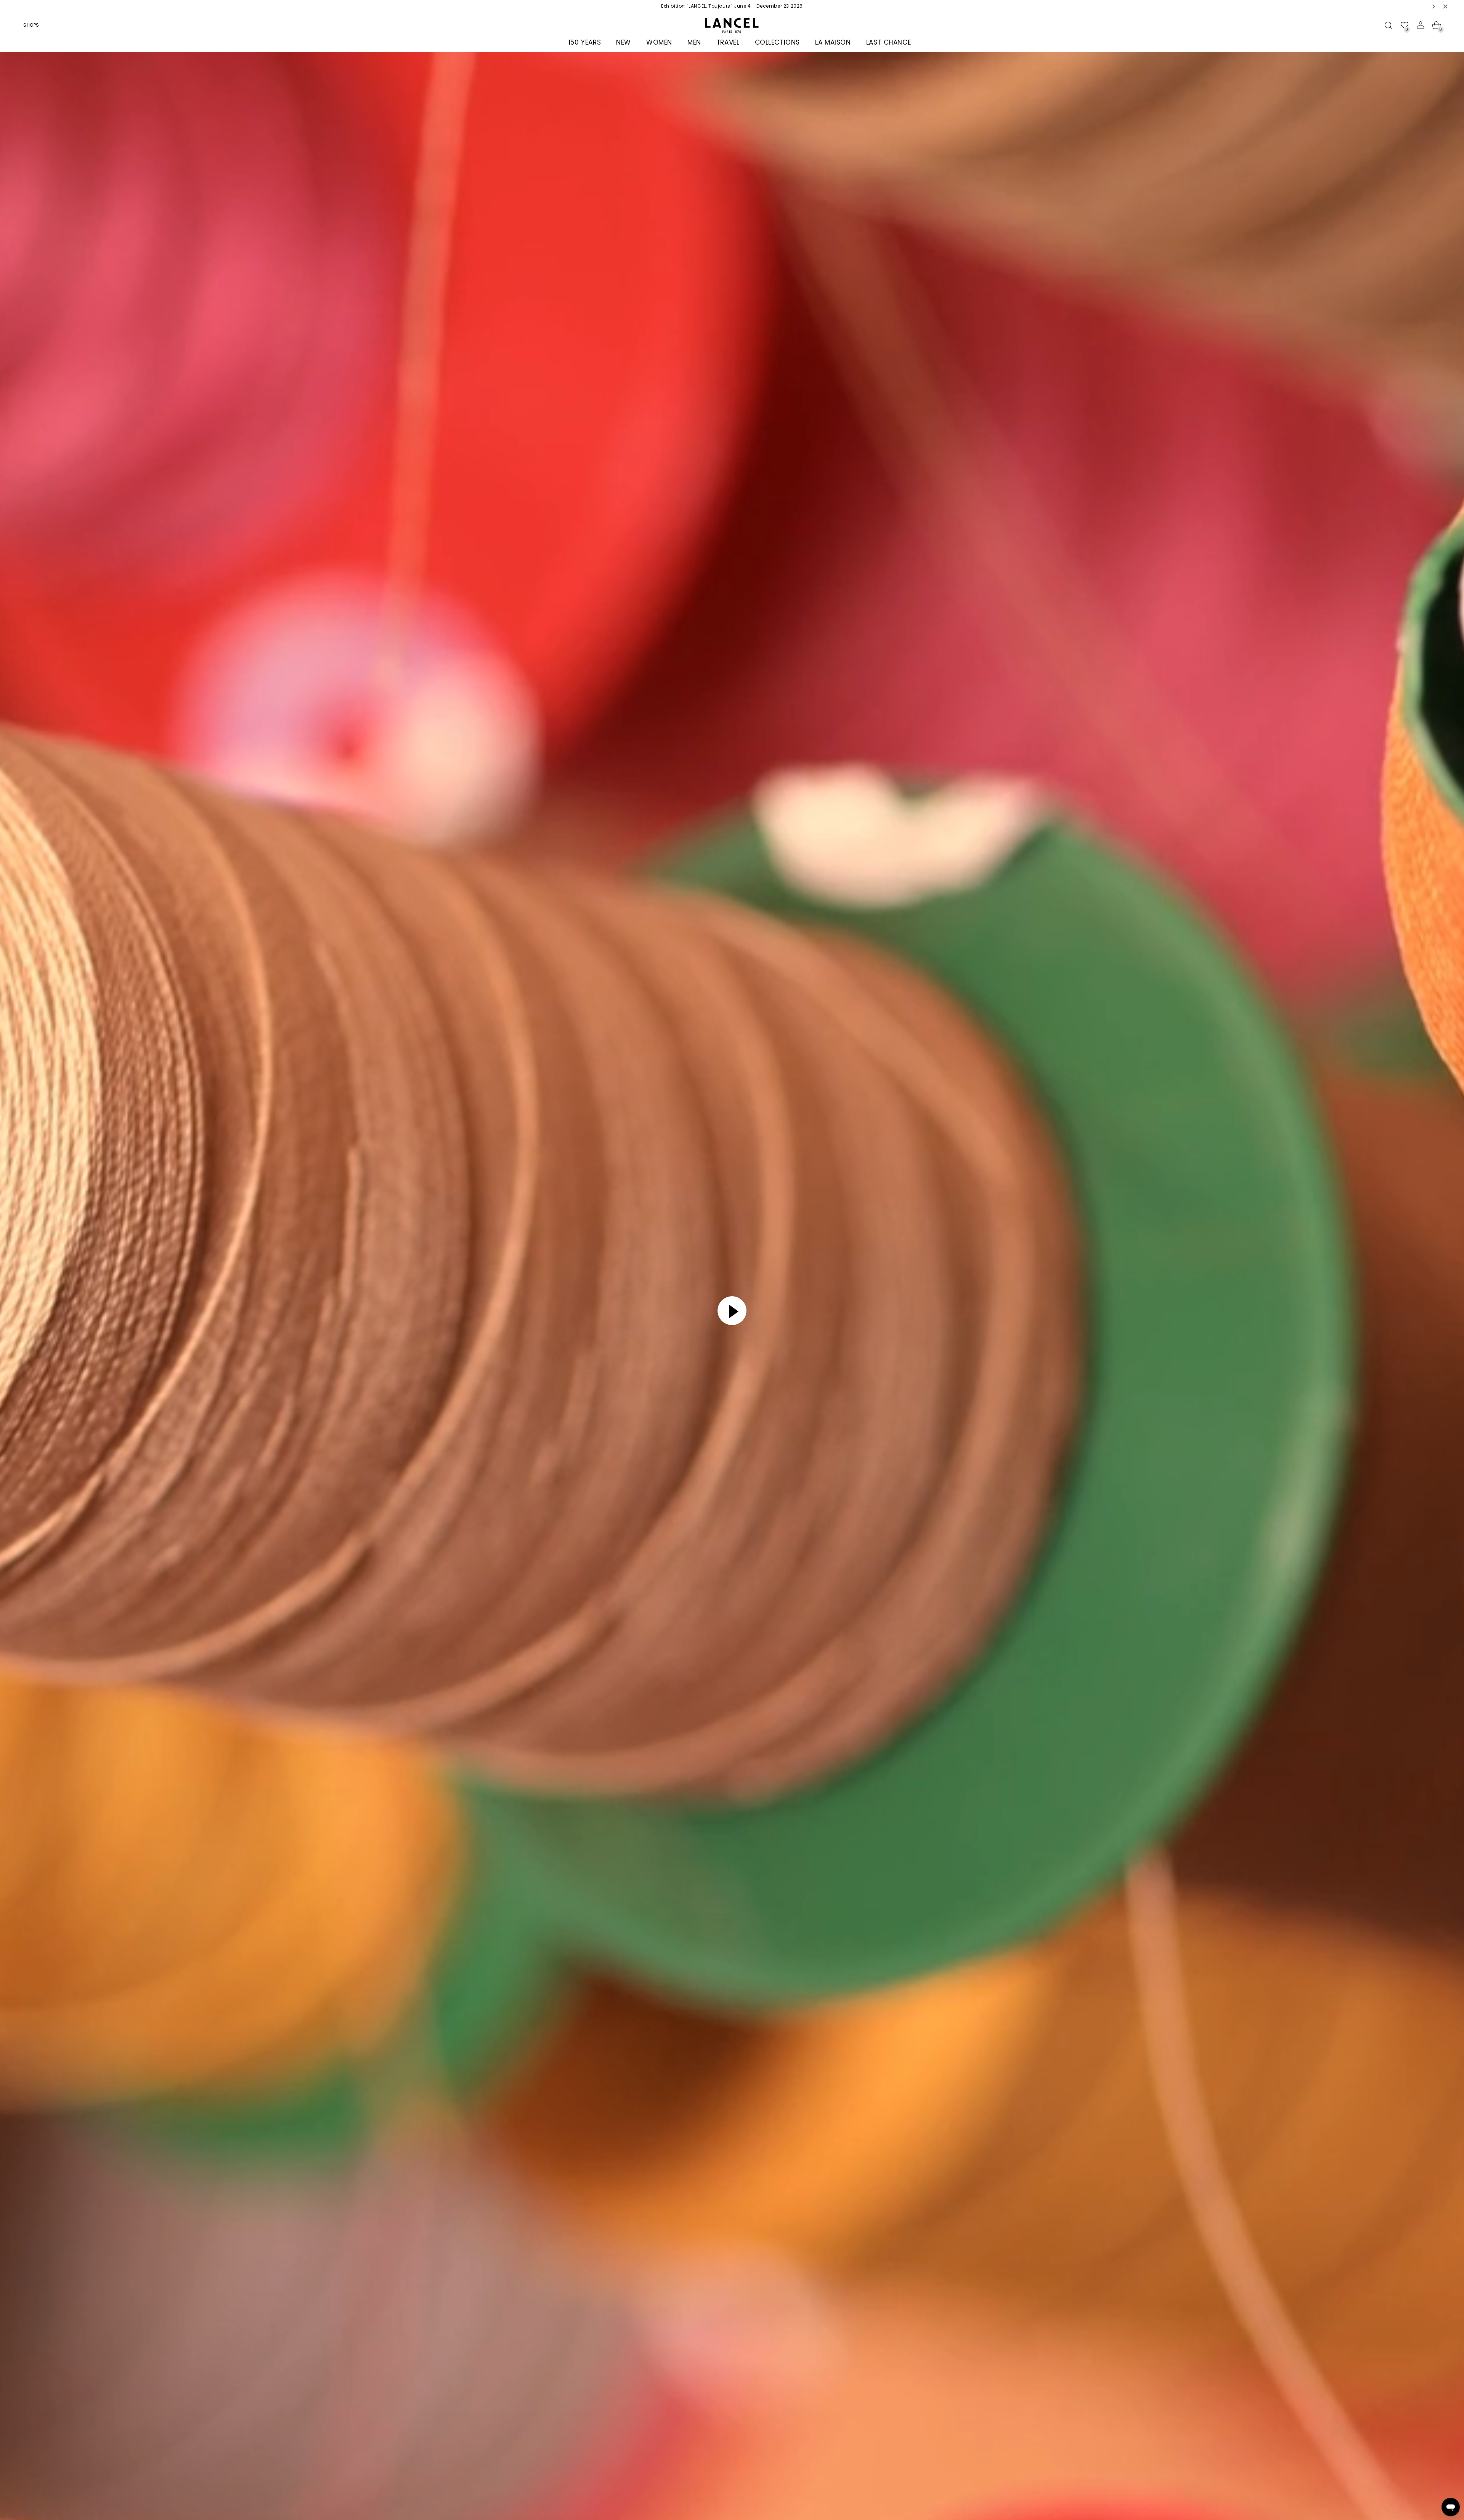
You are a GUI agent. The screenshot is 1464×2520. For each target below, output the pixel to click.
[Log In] (1421, 25)
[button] (1434, 6)
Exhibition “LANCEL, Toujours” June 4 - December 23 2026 (732, 6)
